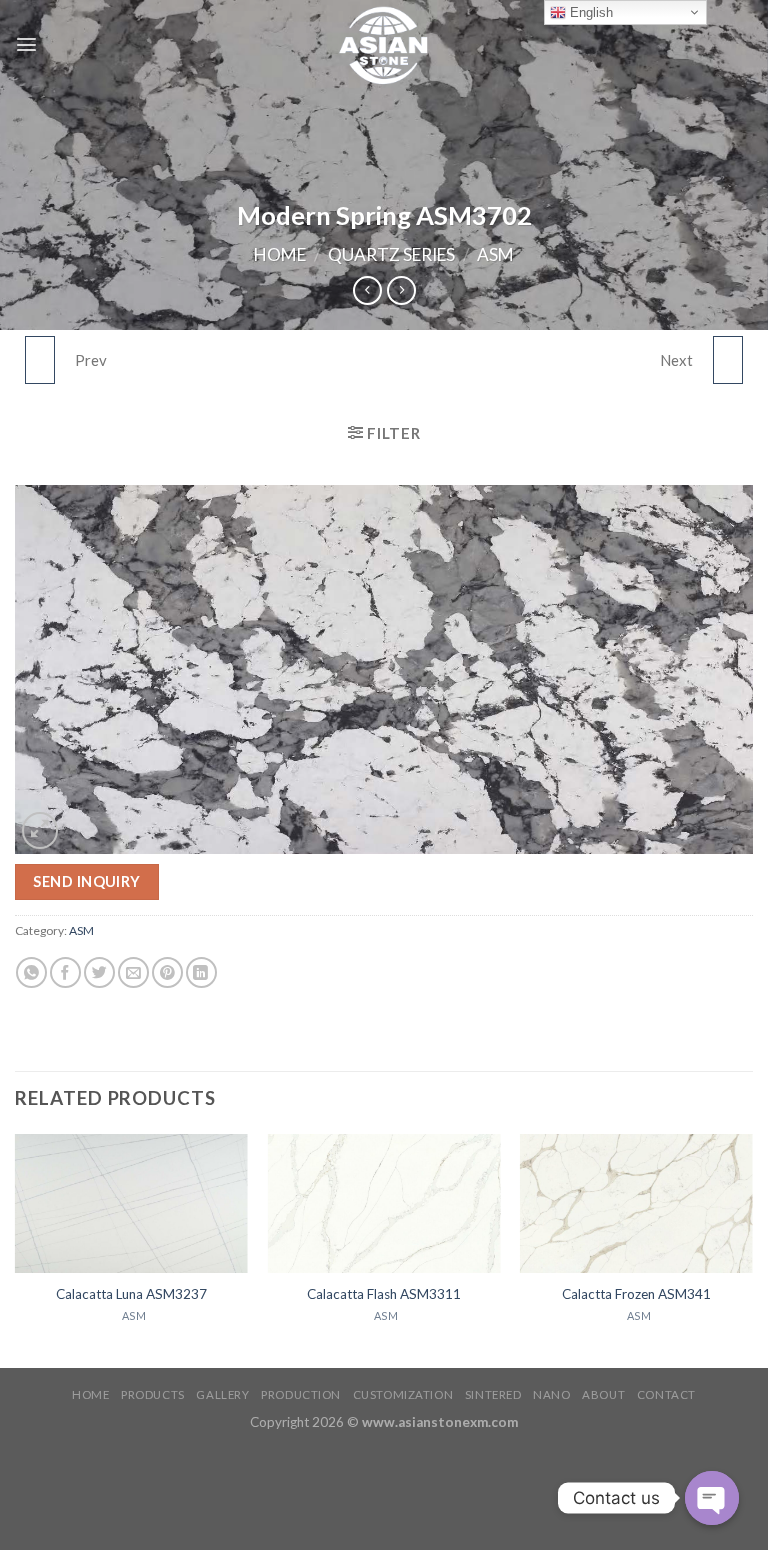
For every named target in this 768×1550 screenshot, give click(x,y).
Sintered (493, 1394)
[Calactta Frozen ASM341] (636, 1204)
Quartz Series (391, 254)
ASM (495, 254)
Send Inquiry (86, 881)
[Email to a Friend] (133, 972)
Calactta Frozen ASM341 (636, 1294)
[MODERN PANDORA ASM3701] (40, 360)
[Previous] (16, 1249)
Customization (403, 1394)
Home (280, 254)
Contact (666, 1394)
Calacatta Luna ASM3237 (131, 1294)
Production (301, 1394)
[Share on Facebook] (65, 972)
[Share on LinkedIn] (201, 972)
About (603, 1394)
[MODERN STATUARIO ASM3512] (728, 360)
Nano (551, 1394)
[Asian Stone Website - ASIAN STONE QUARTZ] (384, 45)
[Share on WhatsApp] (31, 972)
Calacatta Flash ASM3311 (384, 1294)
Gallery (222, 1394)
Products (153, 1394)
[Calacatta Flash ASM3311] (383, 1204)
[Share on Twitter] (99, 972)
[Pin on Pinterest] (167, 972)
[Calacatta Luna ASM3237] (131, 1204)
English (589, 12)
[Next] (752, 1249)
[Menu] (26, 44)
